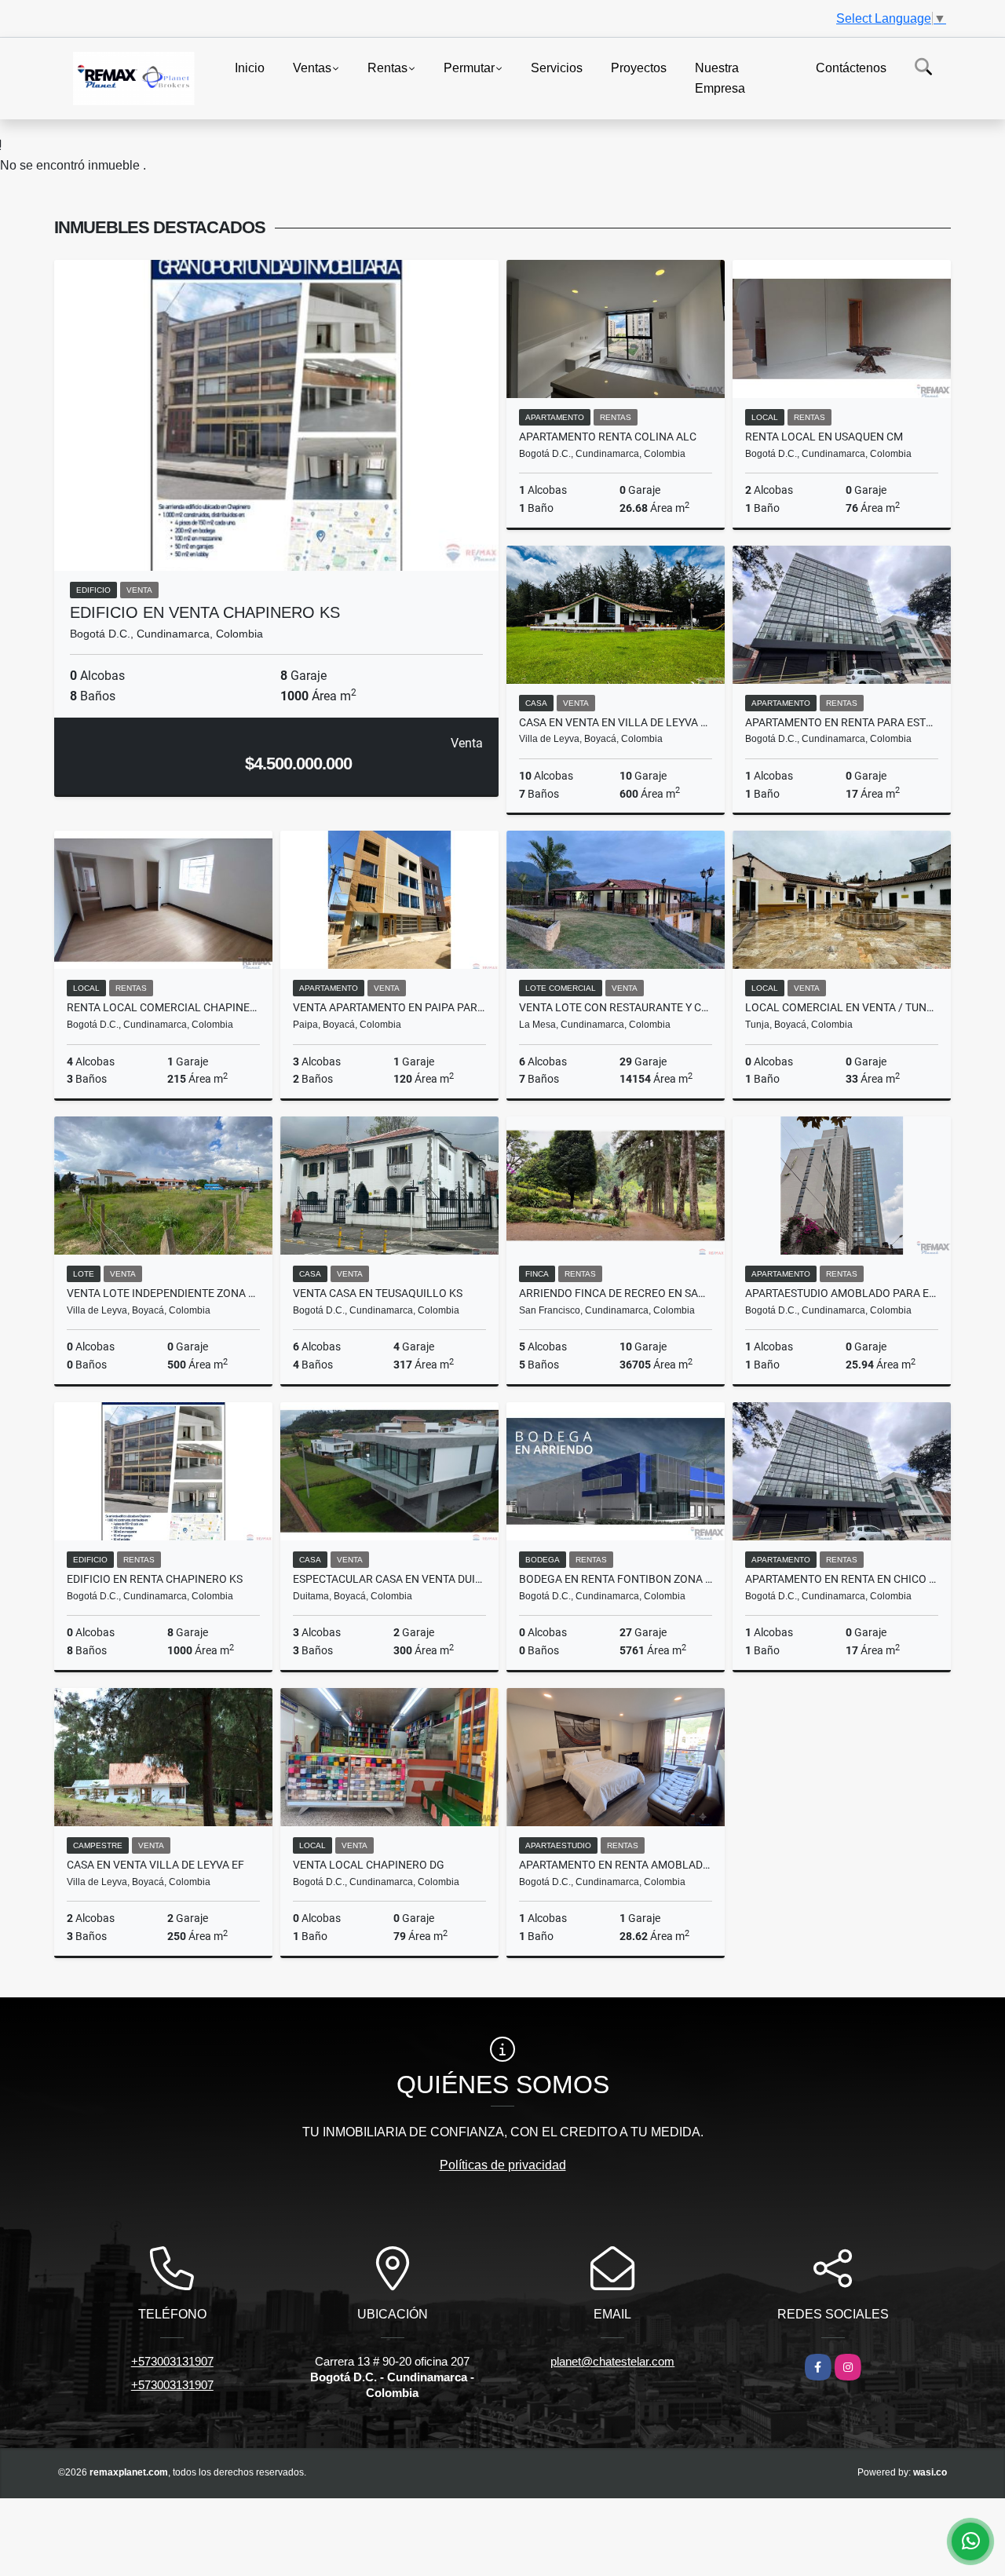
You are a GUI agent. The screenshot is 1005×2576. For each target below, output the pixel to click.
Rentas (387, 68)
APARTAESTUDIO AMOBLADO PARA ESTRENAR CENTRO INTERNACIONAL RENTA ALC (842, 1293)
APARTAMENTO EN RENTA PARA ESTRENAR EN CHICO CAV (842, 722)
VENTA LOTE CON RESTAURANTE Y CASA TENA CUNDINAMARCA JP (616, 1007)
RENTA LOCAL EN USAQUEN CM (824, 437)
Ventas (312, 68)
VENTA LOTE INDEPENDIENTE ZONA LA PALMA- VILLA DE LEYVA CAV (163, 1293)
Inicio (250, 68)
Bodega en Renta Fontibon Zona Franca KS (616, 1579)
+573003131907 (172, 2361)
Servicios (557, 68)
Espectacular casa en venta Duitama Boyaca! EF (389, 1579)
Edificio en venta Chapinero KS (205, 612)
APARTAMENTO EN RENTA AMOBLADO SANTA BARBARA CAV (616, 1865)
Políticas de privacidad (503, 2165)
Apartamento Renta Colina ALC (608, 437)
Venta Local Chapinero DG (369, 1865)
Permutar (469, 68)
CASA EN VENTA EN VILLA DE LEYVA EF (616, 722)
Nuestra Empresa (720, 78)
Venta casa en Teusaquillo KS (378, 1293)
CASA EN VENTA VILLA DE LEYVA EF (155, 1865)
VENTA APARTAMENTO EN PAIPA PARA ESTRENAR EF (389, 1007)
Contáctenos (851, 68)
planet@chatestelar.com (612, 2361)
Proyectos (639, 68)
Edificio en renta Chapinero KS (155, 1579)
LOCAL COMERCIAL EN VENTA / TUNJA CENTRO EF (842, 1007)
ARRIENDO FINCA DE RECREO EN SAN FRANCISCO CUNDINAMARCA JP (616, 1293)
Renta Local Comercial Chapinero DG (163, 1007)
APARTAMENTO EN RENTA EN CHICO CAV (842, 1579)
